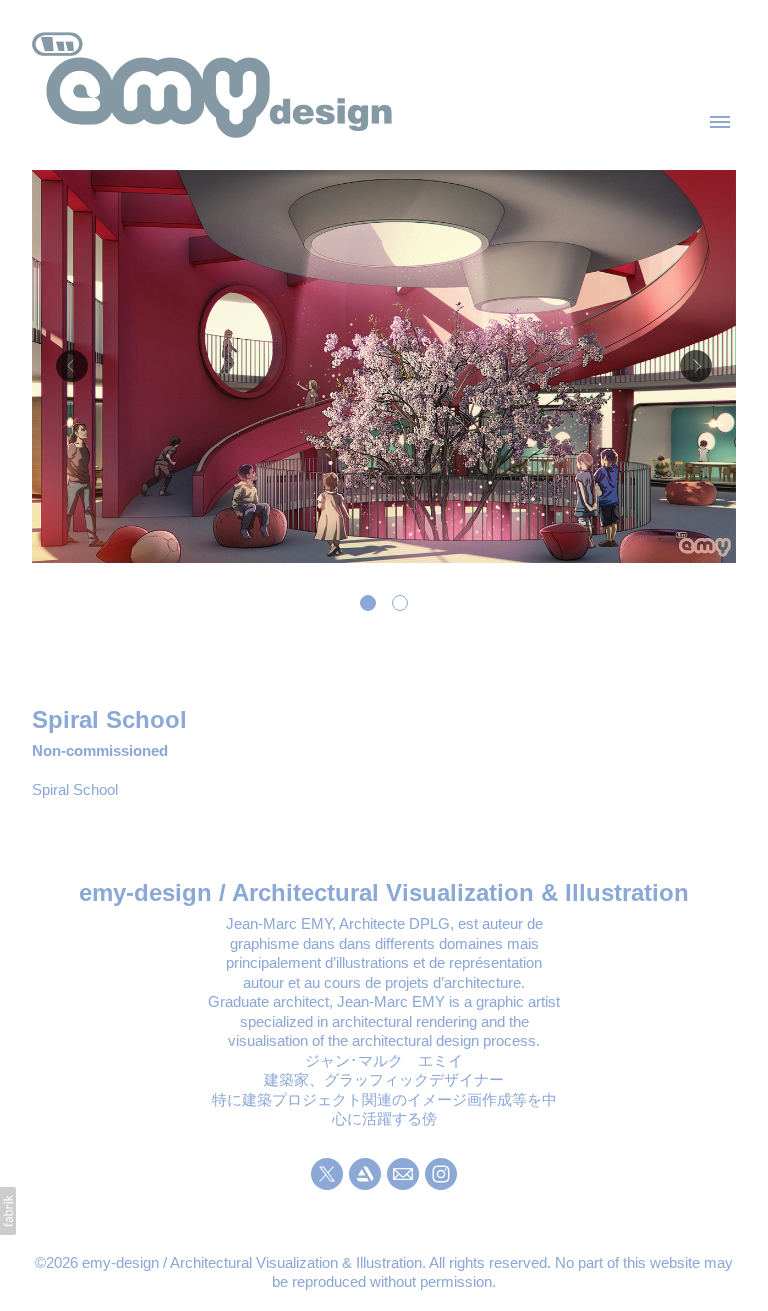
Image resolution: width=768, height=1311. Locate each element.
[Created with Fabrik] (8, 1211)
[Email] (403, 1174)
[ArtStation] (365, 1174)
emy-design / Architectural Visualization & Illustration (384, 892)
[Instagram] (441, 1174)
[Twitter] (327, 1174)
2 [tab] (400, 603)
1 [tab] (368, 603)
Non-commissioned (100, 750)
